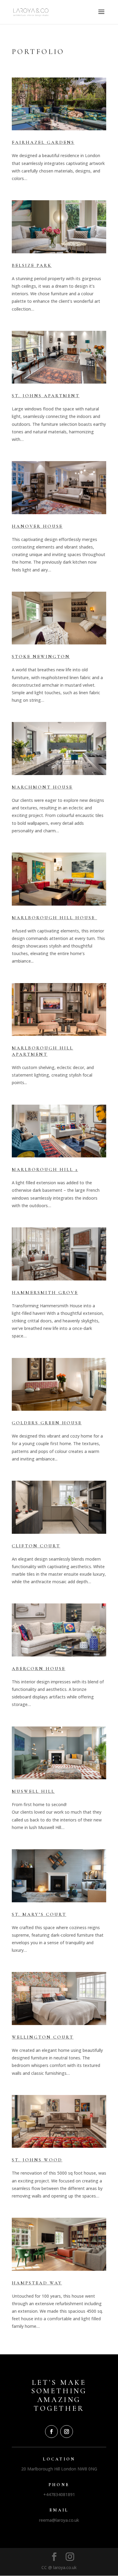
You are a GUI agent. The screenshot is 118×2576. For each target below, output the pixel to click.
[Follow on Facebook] (51, 2432)
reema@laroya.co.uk (59, 2520)
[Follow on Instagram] (67, 2432)
